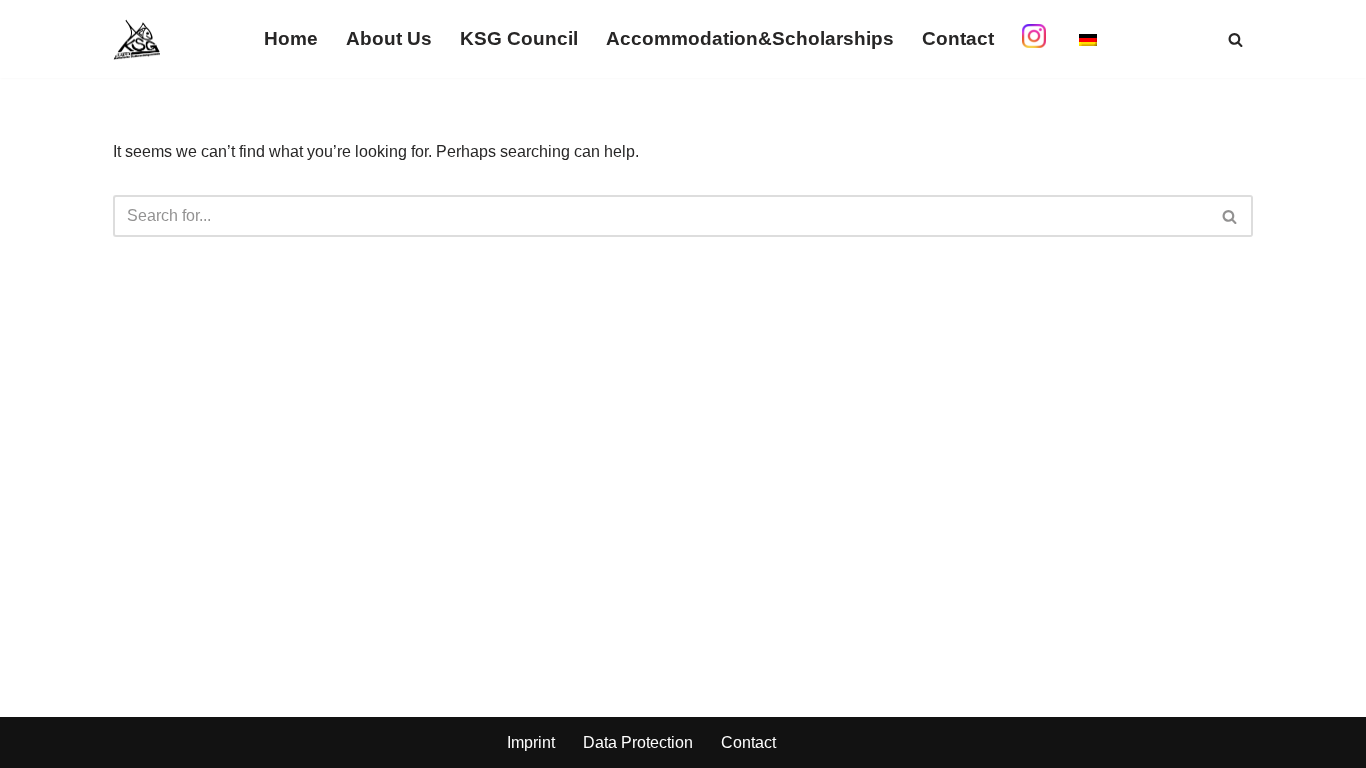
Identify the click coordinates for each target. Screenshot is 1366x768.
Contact (958, 38)
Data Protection (638, 742)
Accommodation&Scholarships (750, 38)
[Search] (1235, 39)
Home (291, 38)
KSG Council (519, 38)
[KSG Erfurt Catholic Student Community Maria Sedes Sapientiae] (137, 39)
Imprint (531, 742)
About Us (389, 38)
